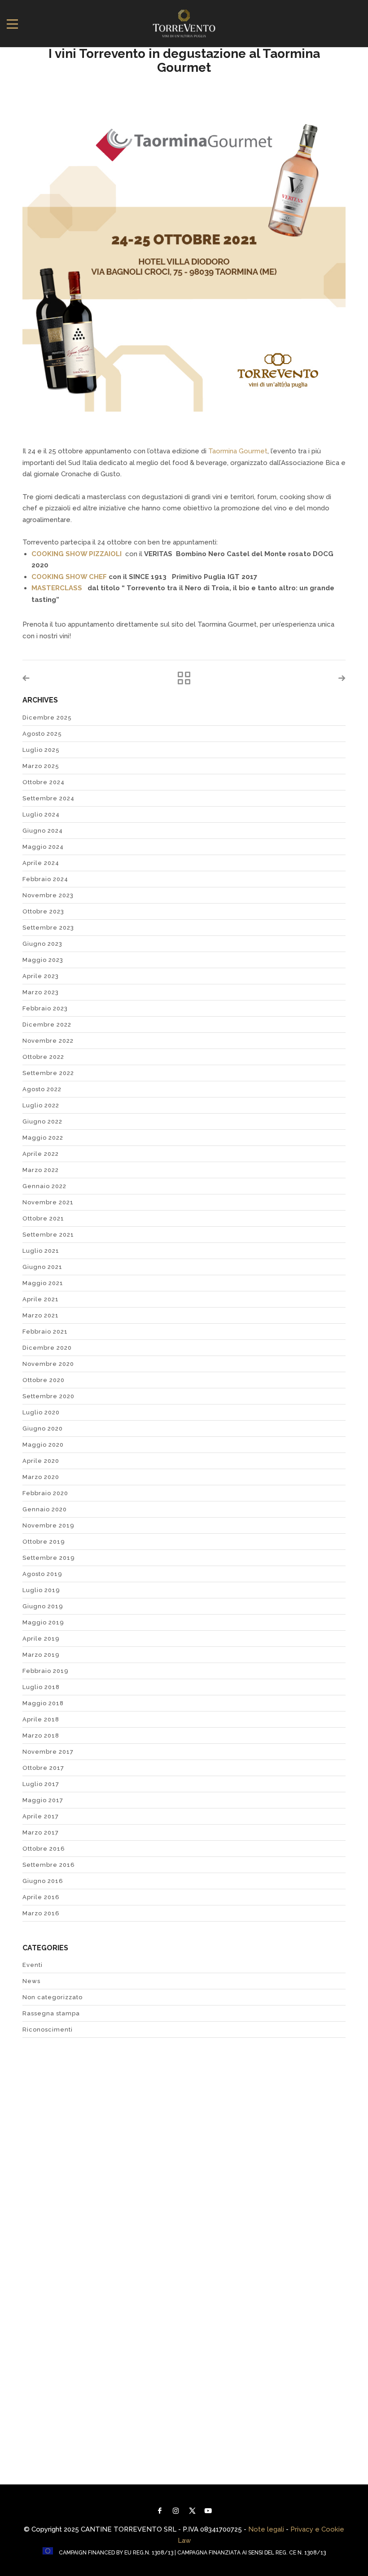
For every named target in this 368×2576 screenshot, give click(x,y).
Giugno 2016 (43, 1881)
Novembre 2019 (48, 1525)
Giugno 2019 (43, 1606)
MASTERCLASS (57, 588)
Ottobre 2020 (44, 1380)
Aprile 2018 (41, 1719)
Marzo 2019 (41, 1655)
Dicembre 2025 (47, 718)
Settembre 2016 (49, 1865)
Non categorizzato (53, 1997)
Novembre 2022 (48, 1041)
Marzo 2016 (41, 1913)
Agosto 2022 (42, 1089)
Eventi (33, 1965)
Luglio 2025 (41, 750)
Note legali (266, 2529)
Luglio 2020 (41, 1412)
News (31, 1981)
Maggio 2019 (43, 1622)
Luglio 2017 (41, 1784)
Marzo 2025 (41, 766)
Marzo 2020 (41, 1477)
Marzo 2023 (41, 992)
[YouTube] (208, 2511)
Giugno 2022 (42, 1121)
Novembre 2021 (48, 1202)
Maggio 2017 (43, 1800)
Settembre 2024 (48, 798)
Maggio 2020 (43, 1445)
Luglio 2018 (41, 1687)
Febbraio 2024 (45, 879)
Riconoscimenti (48, 2030)
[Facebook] (160, 2511)
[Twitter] (192, 2511)
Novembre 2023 (48, 895)
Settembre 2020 (48, 1396)
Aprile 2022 (41, 1154)
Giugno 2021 (42, 1267)
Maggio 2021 (43, 1283)
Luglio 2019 (41, 1590)
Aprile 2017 (41, 1816)
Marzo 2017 (41, 1832)
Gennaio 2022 (44, 1186)
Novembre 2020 (48, 1364)
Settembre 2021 (48, 1235)
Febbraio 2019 (46, 1671)
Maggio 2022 (43, 1138)
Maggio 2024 (43, 847)
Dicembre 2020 (47, 1348)
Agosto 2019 (42, 1574)
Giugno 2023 (42, 944)
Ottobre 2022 (43, 1057)
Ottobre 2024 (44, 782)
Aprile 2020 (41, 1461)
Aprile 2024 (41, 863)
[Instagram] (176, 2511)
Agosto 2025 (42, 734)
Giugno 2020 (43, 1428)
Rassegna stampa (51, 2013)
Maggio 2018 (43, 1703)
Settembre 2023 (48, 928)
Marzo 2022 (41, 1170)
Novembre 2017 (48, 1752)
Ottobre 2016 (44, 1849)
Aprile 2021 (41, 1299)
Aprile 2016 (41, 1897)
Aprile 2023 (41, 976)
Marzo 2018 (41, 1736)
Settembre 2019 (49, 1558)
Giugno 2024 (43, 831)
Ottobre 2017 (43, 1768)
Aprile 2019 (41, 1639)
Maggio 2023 (43, 960)
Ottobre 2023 (43, 911)
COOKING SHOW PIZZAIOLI (77, 554)
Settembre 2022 (48, 1073)
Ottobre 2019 (44, 1542)
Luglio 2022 (41, 1105)
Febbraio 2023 (45, 1008)
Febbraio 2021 (45, 1332)
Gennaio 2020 (45, 1509)
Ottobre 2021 (43, 1218)
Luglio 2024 (41, 814)
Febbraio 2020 (45, 1493)
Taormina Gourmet (238, 451)
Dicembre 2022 (47, 1025)
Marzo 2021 (41, 1315)
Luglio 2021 (41, 1251)
